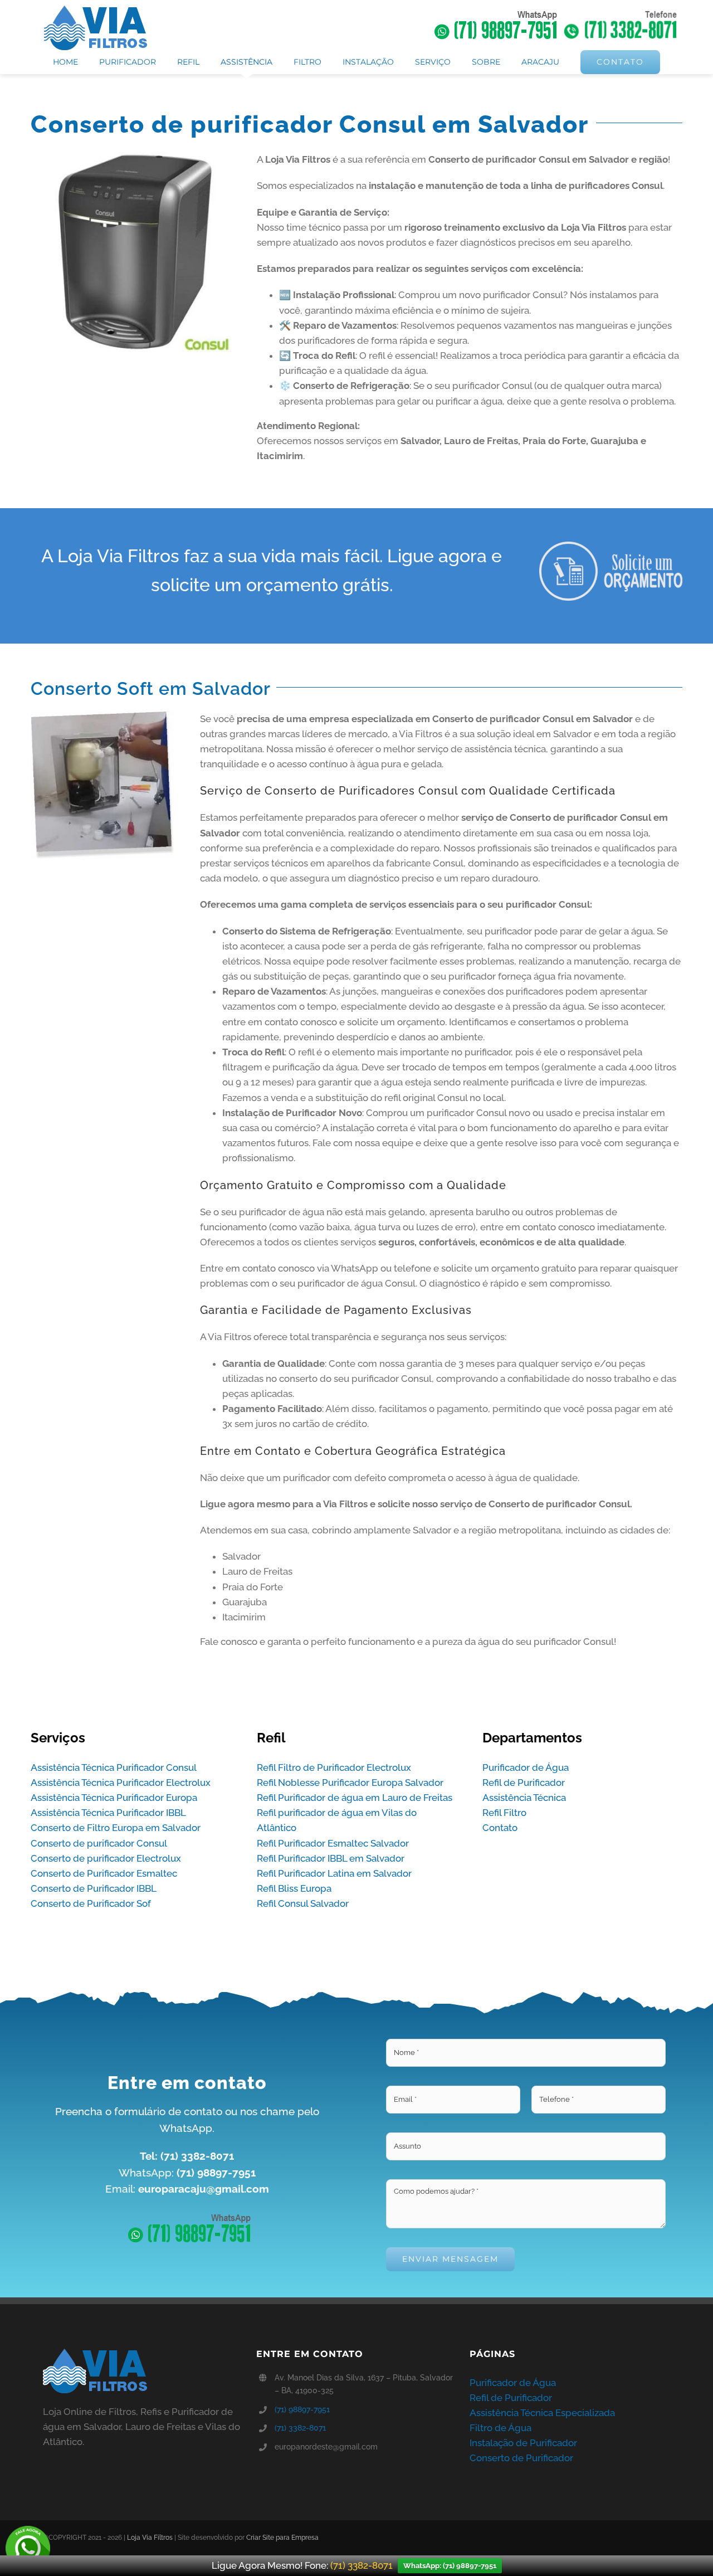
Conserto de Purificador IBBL (94, 1888)
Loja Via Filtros (150, 2538)
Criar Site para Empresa (282, 2538)
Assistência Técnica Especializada (542, 2413)
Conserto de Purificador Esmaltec (104, 1873)
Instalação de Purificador (523, 2443)
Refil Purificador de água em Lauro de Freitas (355, 1798)
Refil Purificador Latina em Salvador (334, 1873)
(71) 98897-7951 (302, 2409)
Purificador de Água (526, 1767)
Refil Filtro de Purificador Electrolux (334, 1767)
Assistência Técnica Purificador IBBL (108, 1813)
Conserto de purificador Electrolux (106, 1858)
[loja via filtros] (95, 10)
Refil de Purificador (524, 1783)
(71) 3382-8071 (300, 2428)
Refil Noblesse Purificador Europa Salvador (350, 1783)
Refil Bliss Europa (294, 1888)
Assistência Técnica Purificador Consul (114, 1767)
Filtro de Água (500, 2428)
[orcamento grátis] (611, 546)
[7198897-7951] (187, 2213)
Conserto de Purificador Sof (91, 1903)
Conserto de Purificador (521, 2458)
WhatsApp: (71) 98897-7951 (450, 2566)
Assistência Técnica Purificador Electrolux (121, 1783)
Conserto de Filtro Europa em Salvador (116, 1828)
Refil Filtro (504, 1813)
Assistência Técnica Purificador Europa (114, 1798)
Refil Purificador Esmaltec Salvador (333, 1843)
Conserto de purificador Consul (99, 1843)
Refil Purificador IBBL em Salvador (331, 1858)
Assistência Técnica (524, 1798)
